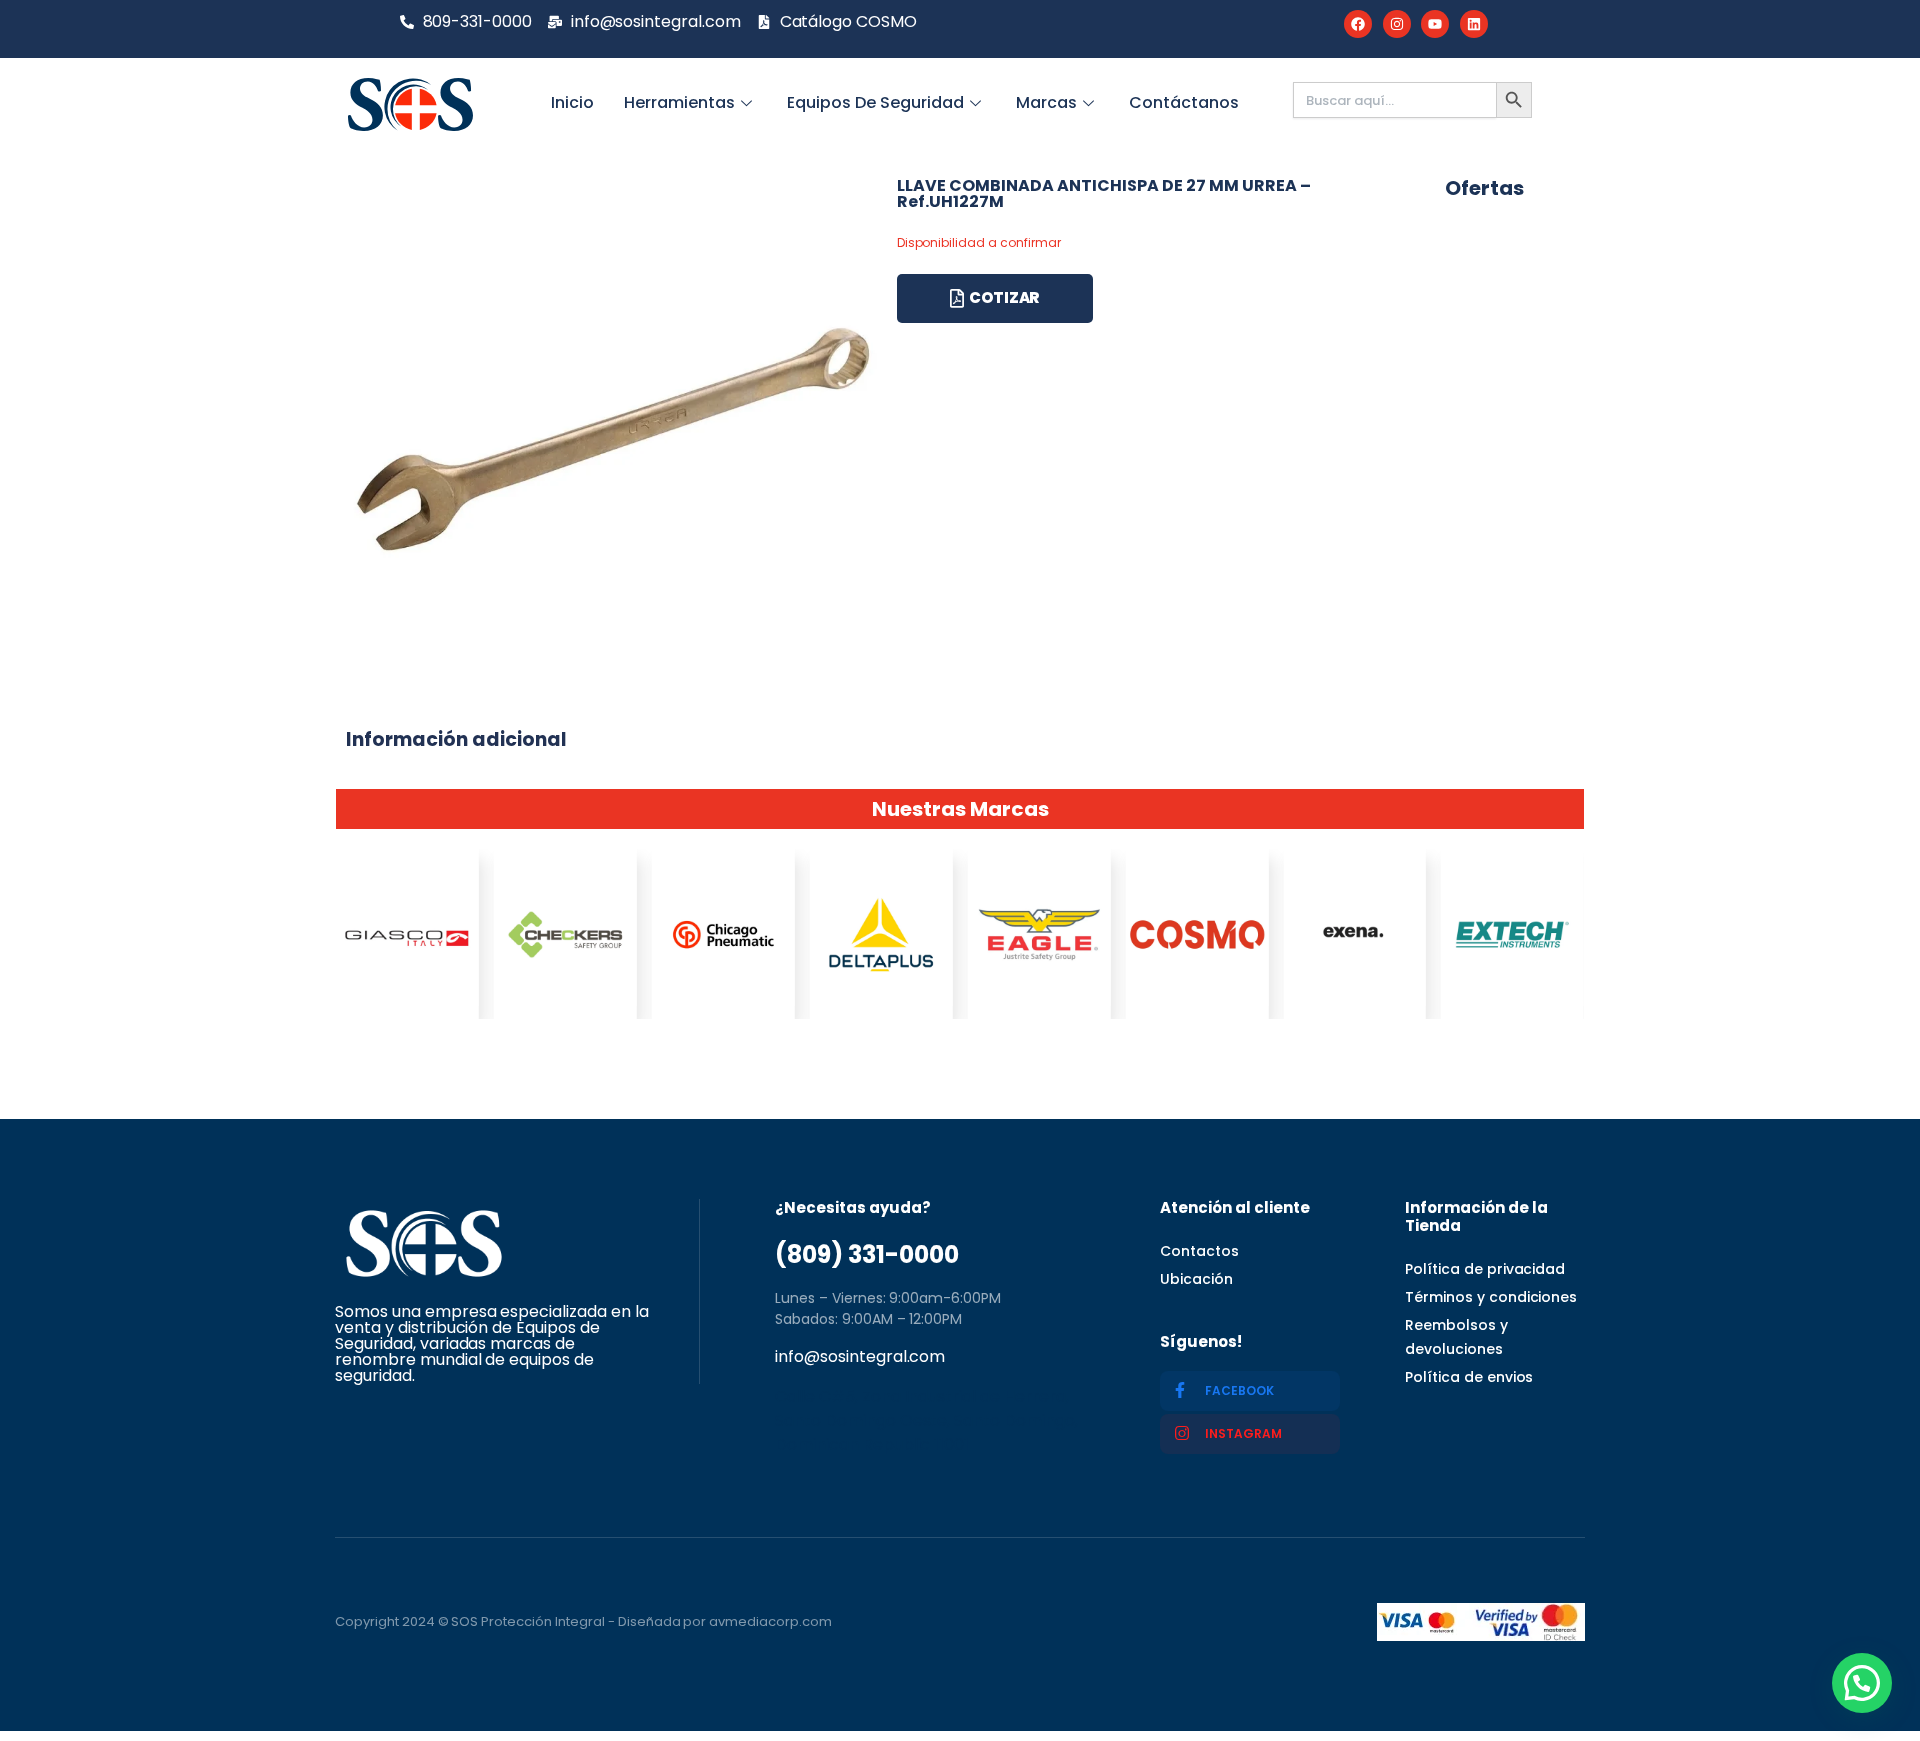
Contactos (1199, 1251)
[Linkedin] (1474, 24)
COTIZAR (1004, 297)
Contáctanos (1184, 102)
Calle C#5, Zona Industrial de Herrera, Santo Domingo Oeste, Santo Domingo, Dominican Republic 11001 (926, 1420)
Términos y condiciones (1491, 1297)
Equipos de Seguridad (875, 102)
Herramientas (679, 102)
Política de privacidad (1485, 1269)
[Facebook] (1358, 24)
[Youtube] (1435, 24)
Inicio (572, 102)
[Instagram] (1397, 24)
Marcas (1046, 102)
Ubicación (1196, 1279)
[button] (1862, 1683)
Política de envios (1469, 1377)
